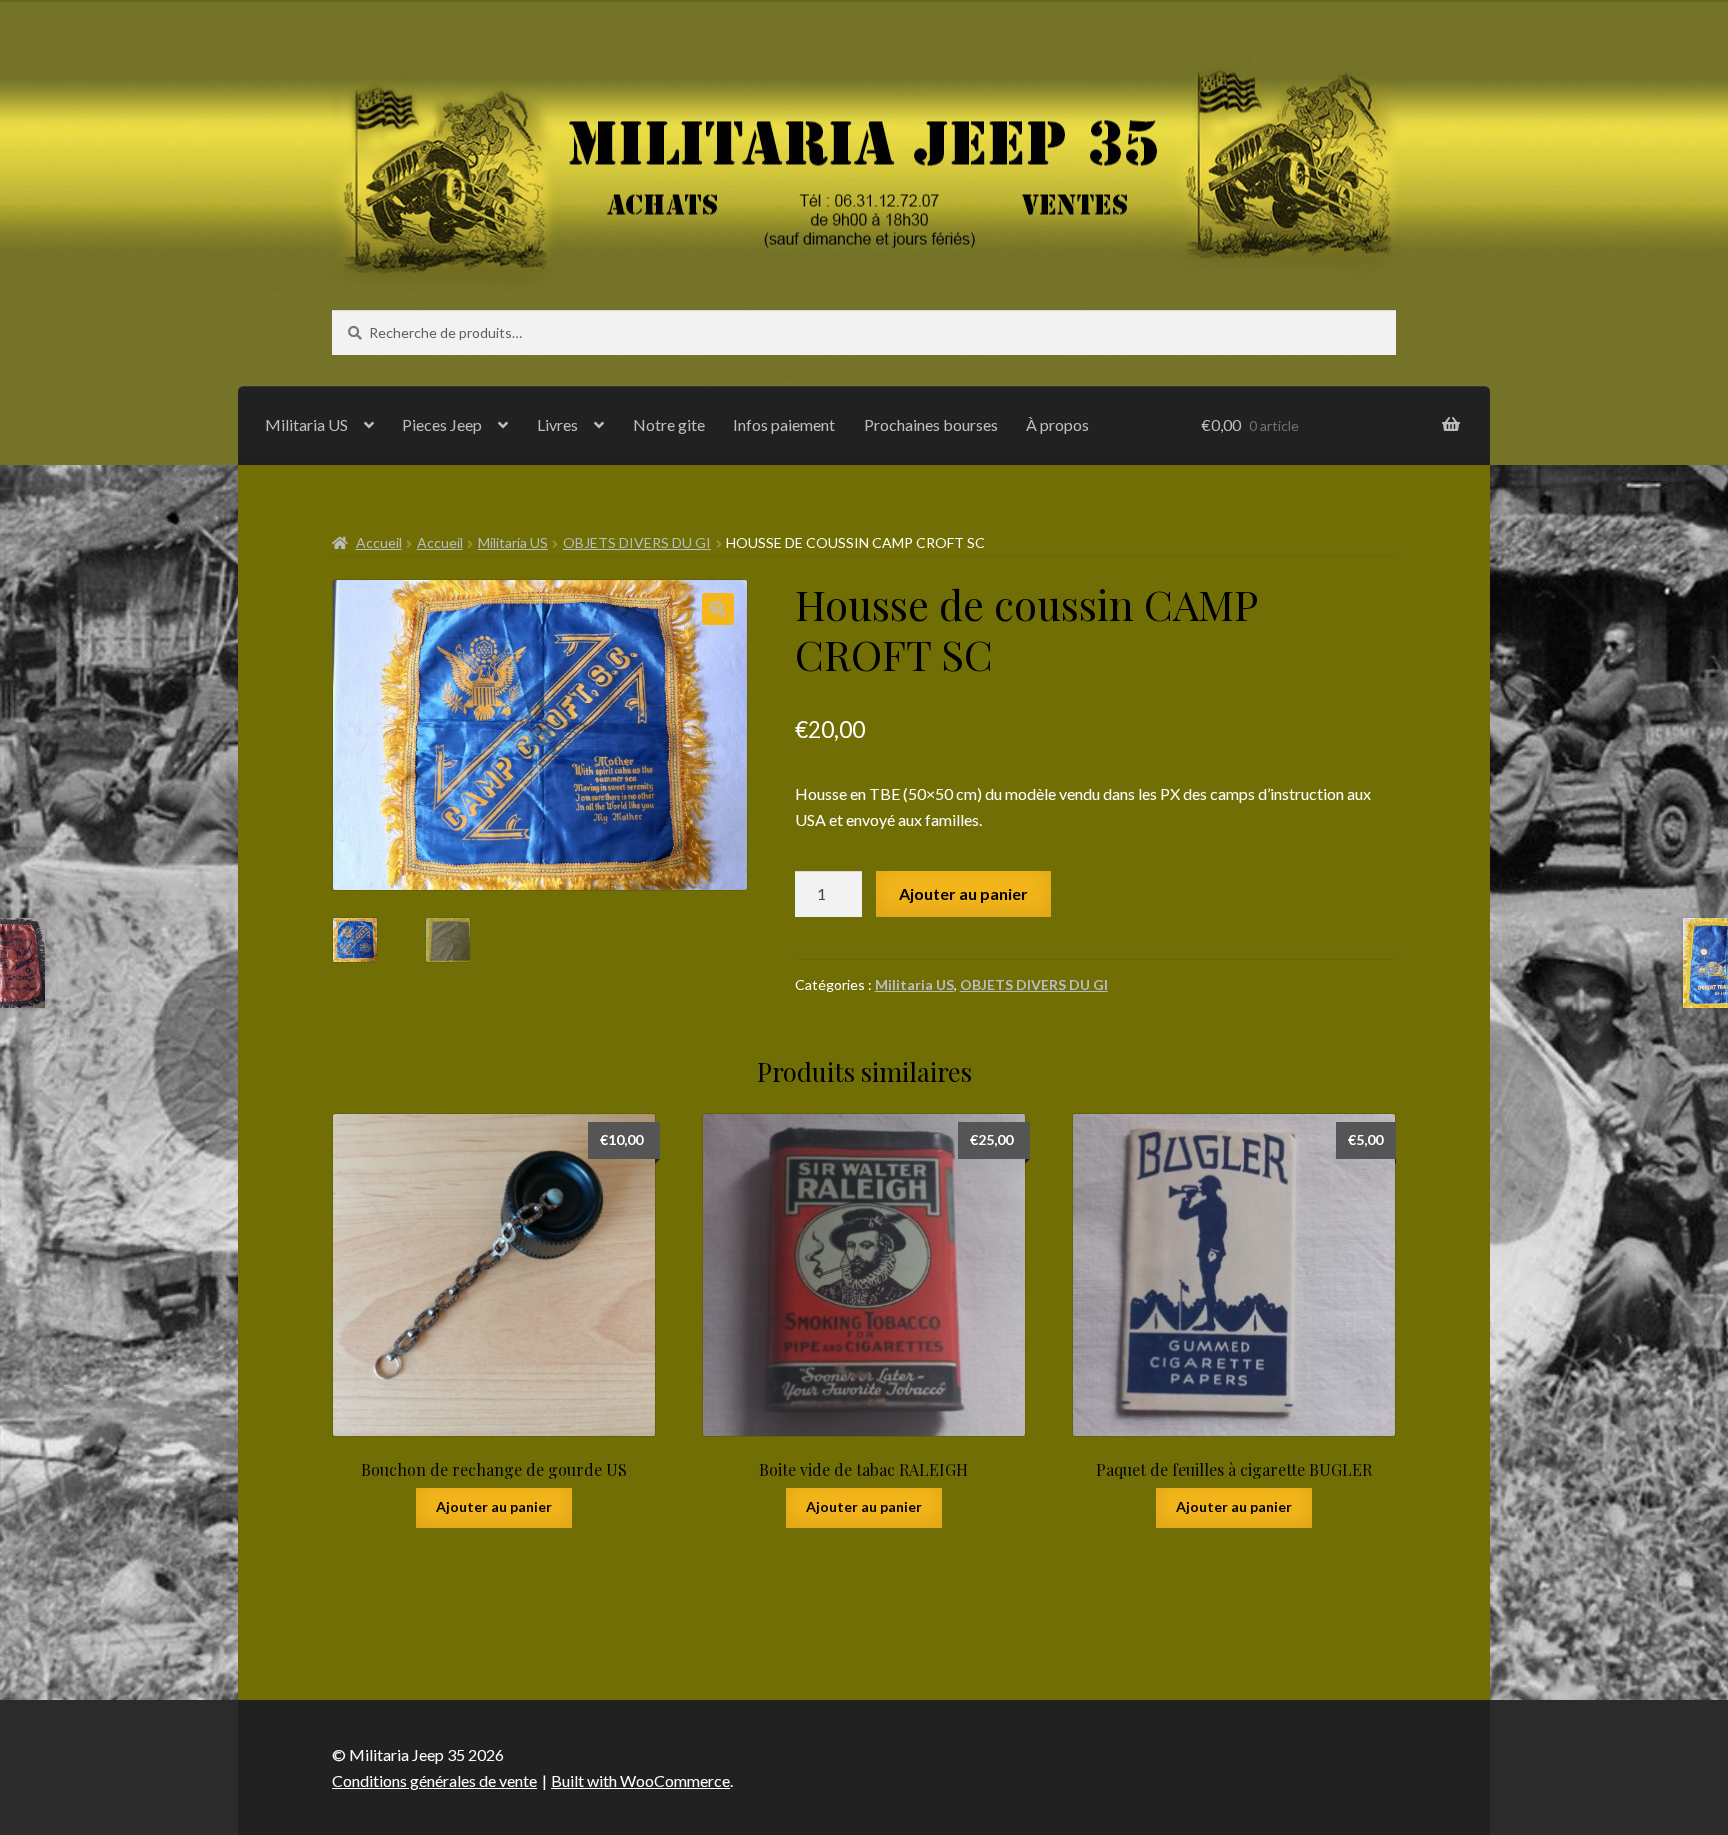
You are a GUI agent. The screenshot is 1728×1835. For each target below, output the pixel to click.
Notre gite (669, 424)
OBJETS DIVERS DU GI (637, 542)
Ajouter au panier (963, 893)
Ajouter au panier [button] (494, 1506)
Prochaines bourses (931, 424)
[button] (718, 609)
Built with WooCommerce (640, 1780)
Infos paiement (784, 424)
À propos (1057, 424)
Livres (557, 424)
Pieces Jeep (442, 424)
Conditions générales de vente (434, 1780)
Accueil (379, 542)
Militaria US (306, 424)
